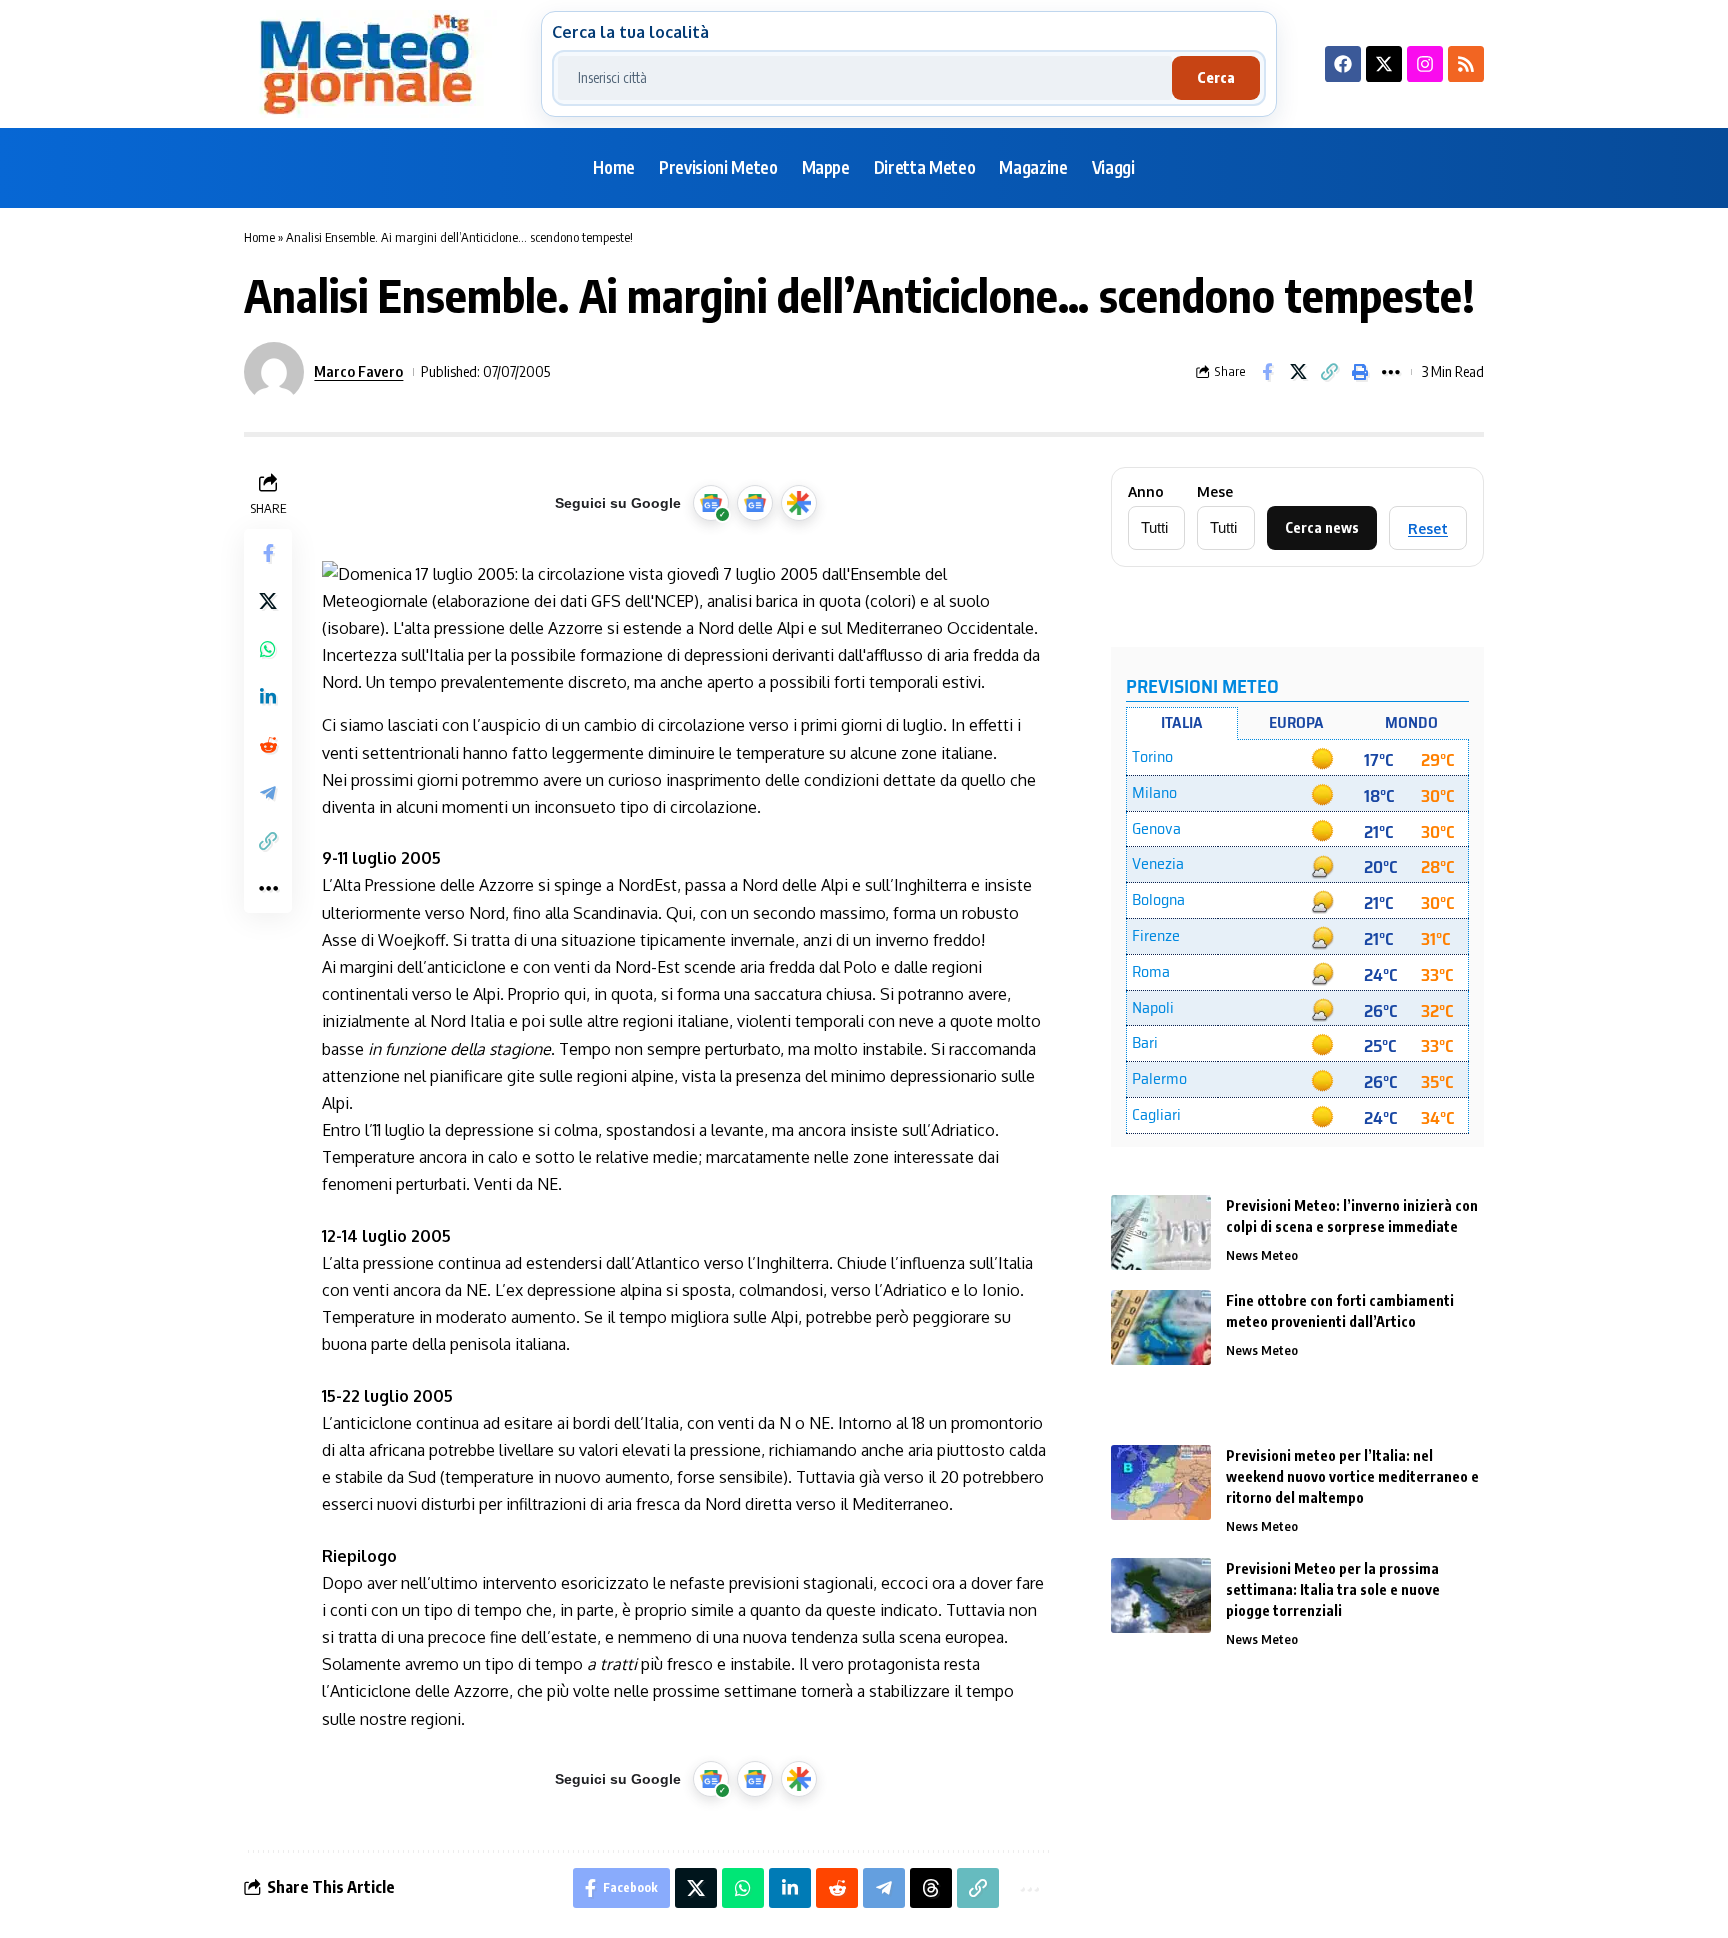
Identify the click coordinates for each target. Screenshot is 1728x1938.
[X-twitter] (1384, 64)
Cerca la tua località (630, 32)
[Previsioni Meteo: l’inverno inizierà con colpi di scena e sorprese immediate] (1161, 1232)
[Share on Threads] (931, 1888)
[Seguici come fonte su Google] (711, 503)
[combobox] (865, 78)
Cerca (1216, 77)
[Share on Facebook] (1267, 372)
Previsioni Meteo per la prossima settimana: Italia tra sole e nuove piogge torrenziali (1333, 1589)
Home (259, 237)
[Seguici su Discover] (799, 503)
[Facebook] (1343, 64)
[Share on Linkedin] (268, 697)
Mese (1215, 492)
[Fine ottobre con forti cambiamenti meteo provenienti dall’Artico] (1161, 1327)
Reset (1428, 528)
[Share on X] (1298, 372)
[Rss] (1466, 64)
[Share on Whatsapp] (268, 649)
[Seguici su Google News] (755, 503)
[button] (1329, 372)
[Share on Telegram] (268, 793)
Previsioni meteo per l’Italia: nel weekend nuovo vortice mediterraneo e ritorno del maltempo (1352, 1476)
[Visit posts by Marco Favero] (274, 372)
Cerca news (1322, 527)
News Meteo (1262, 1255)
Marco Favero (358, 371)
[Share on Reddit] (268, 745)
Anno (1146, 492)
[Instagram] (1425, 64)
